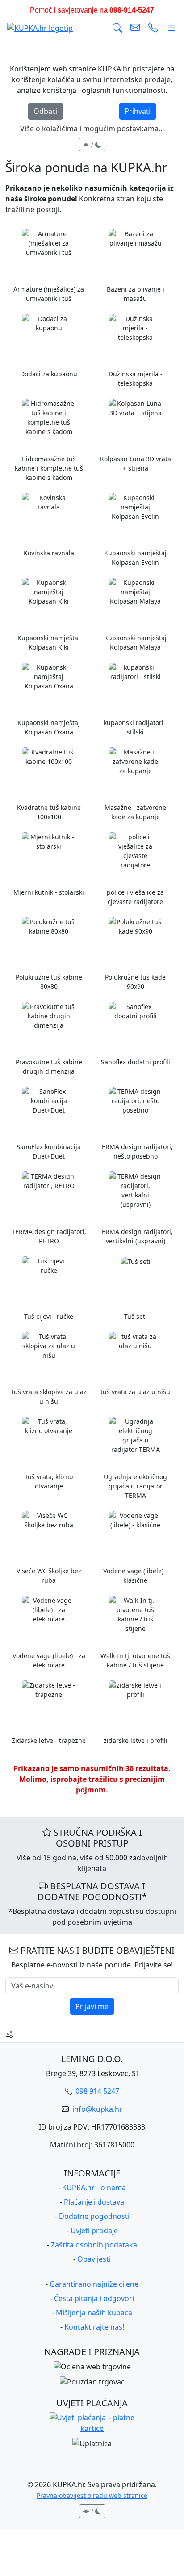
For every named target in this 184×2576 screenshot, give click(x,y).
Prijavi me (92, 2006)
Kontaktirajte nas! (94, 2327)
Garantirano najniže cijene (94, 2284)
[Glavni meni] (171, 28)
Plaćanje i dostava (94, 2202)
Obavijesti (94, 2259)
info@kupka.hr (96, 2109)
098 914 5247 (96, 2091)
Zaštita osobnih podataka (94, 2245)
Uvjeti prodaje (94, 2230)
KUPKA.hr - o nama (94, 2188)
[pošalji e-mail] (135, 28)
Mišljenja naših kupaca (94, 2313)
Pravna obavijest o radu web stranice (92, 2495)
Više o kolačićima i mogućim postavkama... (92, 129)
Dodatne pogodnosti (94, 2216)
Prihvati (138, 111)
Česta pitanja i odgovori (94, 2298)
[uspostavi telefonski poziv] (153, 28)
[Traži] (117, 28)
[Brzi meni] (9, 2034)
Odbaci (46, 111)
